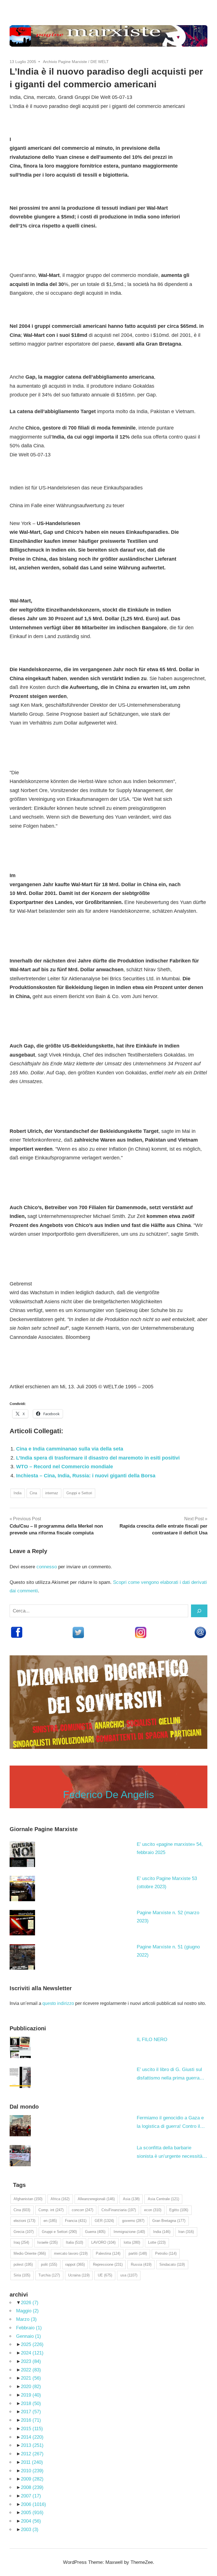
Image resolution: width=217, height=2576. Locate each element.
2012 (32, 2454)
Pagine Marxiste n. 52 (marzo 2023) (168, 1917)
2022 (31, 2370)
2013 (32, 2445)
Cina (33, 1493)
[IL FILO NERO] (20, 2047)
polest (23, 2264)
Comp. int (51, 2210)
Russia (141, 2264)
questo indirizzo (58, 2003)
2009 (32, 2479)
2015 (32, 2429)
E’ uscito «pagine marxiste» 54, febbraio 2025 (170, 1848)
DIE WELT (100, 62)
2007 (31, 2496)
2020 (31, 2387)
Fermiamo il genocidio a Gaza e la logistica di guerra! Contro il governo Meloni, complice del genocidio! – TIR (170, 2123)
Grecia (24, 2232)
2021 (31, 2378)
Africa (60, 2199)
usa (129, 2275)
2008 (32, 2487)
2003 (30, 2530)
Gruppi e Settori (79, 1493)
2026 (30, 2303)
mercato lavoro (71, 2253)
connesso (47, 1567)
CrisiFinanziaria (119, 2210)
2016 (31, 2420)
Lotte (157, 2242)
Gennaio (29, 2336)
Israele (47, 2242)
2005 (32, 2513)
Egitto (179, 2210)
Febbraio (29, 2328)
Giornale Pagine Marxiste (44, 1829)
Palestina (108, 2253)
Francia (76, 2221)
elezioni (24, 2221)
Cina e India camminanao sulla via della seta (70, 1449)
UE (105, 2275)
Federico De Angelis (108, 1795)
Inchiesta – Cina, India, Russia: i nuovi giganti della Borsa (86, 1476)
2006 (33, 2504)
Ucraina (79, 2275)
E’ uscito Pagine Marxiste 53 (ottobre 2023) (167, 1883)
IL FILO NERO (152, 2040)
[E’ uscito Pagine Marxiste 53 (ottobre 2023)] (22, 1888)
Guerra (95, 2232)
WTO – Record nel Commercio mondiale (65, 1467)
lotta (132, 2242)
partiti (138, 2253)
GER (104, 2221)
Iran (186, 2232)
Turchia (49, 2275)
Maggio (27, 2311)
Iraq (21, 2242)
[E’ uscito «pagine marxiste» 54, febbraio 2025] (22, 1854)
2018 (31, 2403)
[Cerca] (199, 1611)
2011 (32, 2462)
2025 (32, 2344)
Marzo (26, 2319)
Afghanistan (28, 2199)
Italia (74, 2242)
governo (133, 2221)
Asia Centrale (163, 2199)
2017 (31, 2412)
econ (153, 2210)
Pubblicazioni (28, 2028)
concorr (83, 2210)
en (50, 2221)
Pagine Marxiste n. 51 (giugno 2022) (168, 1951)
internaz (52, 1493)
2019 (31, 2395)
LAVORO (103, 2242)
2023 (31, 2361)
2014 (32, 2437)
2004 (31, 2521)
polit (49, 2264)
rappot (75, 2264)
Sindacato (172, 2264)
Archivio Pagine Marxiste (65, 62)
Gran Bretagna (169, 2221)
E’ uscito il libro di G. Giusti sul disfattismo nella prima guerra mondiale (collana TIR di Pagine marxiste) (170, 2075)
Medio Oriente (30, 2253)
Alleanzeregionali (96, 2199)
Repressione (108, 2264)
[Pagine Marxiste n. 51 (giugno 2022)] (22, 1957)
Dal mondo (24, 2107)
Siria (22, 2275)
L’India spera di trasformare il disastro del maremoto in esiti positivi (98, 1458)
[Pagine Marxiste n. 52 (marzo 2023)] (22, 1923)
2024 (32, 2353)
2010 (32, 2471)
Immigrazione (129, 2232)
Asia (131, 2199)
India (18, 1493)
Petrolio (166, 2253)
